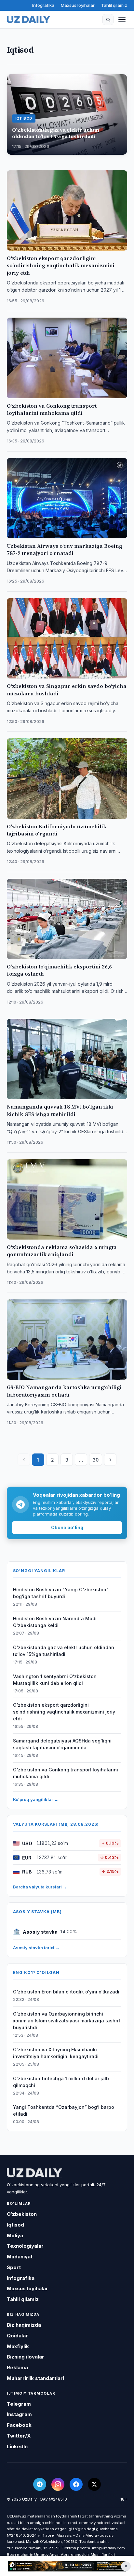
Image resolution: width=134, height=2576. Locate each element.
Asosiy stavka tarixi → (36, 1948)
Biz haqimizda (24, 2325)
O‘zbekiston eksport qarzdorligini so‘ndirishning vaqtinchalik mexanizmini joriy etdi (64, 1712)
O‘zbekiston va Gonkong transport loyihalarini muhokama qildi (66, 1773)
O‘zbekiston (22, 2214)
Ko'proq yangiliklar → (36, 1799)
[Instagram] (58, 2484)
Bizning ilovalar (26, 2357)
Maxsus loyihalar (78, 5)
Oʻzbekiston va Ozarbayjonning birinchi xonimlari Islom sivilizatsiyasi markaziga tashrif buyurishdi (67, 2021)
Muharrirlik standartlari (35, 2378)
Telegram (19, 2404)
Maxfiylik (18, 2346)
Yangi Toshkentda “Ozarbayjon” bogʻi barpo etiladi (64, 2110)
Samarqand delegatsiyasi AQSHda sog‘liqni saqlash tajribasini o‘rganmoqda (62, 1744)
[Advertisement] (67, 2566)
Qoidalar (17, 2336)
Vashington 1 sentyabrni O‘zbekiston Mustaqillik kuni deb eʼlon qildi (55, 1680)
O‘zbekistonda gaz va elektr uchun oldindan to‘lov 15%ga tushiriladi (64, 1651)
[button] (108, 20)
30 (96, 1460)
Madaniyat (20, 2257)
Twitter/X (19, 2436)
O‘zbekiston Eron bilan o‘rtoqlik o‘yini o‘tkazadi (66, 1992)
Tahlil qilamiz (114, 5)
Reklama (17, 2367)
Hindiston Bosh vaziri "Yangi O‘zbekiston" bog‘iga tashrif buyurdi (61, 1593)
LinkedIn (17, 2446)
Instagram (19, 2414)
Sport (14, 2267)
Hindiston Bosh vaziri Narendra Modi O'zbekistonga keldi (55, 1622)
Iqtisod (15, 2225)
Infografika (43, 5)
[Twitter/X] (94, 2484)
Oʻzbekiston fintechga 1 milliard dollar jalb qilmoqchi (61, 2082)
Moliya (15, 2235)
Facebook (19, 2425)
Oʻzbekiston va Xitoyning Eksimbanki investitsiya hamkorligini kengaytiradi (56, 2053)
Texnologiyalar (25, 2246)
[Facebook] (76, 2484)
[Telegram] (40, 2484)
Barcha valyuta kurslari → (40, 1887)
